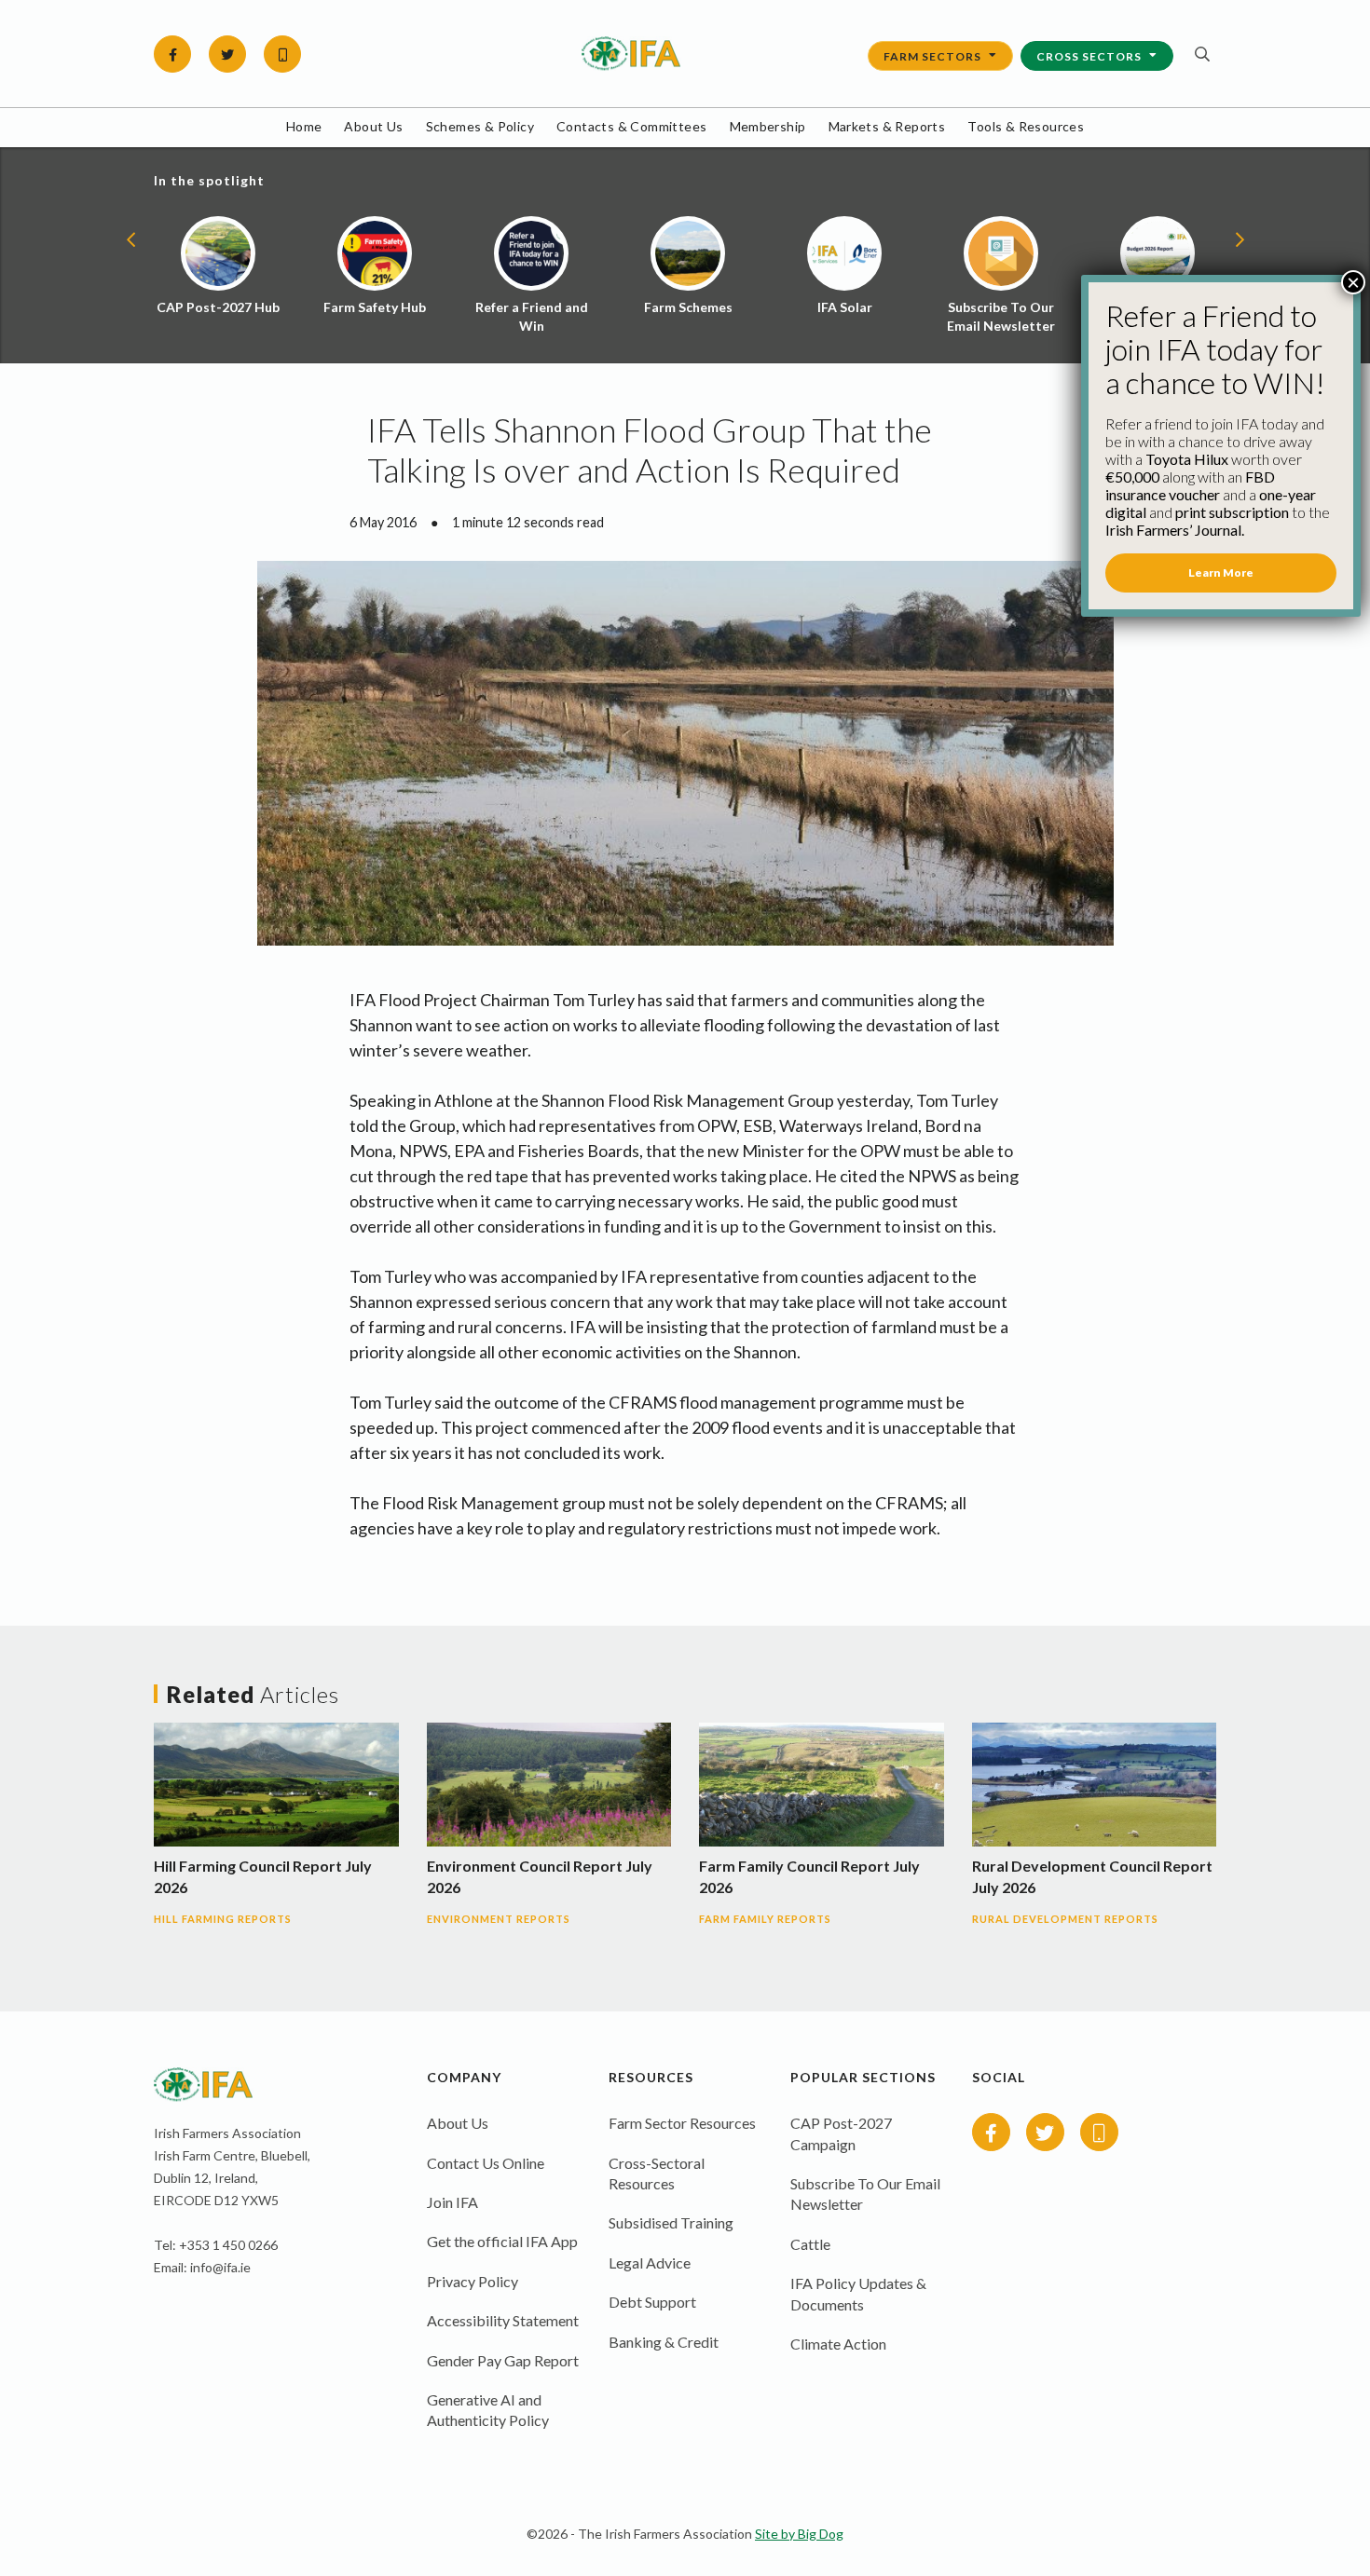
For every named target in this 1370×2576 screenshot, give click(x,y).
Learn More (1221, 572)
